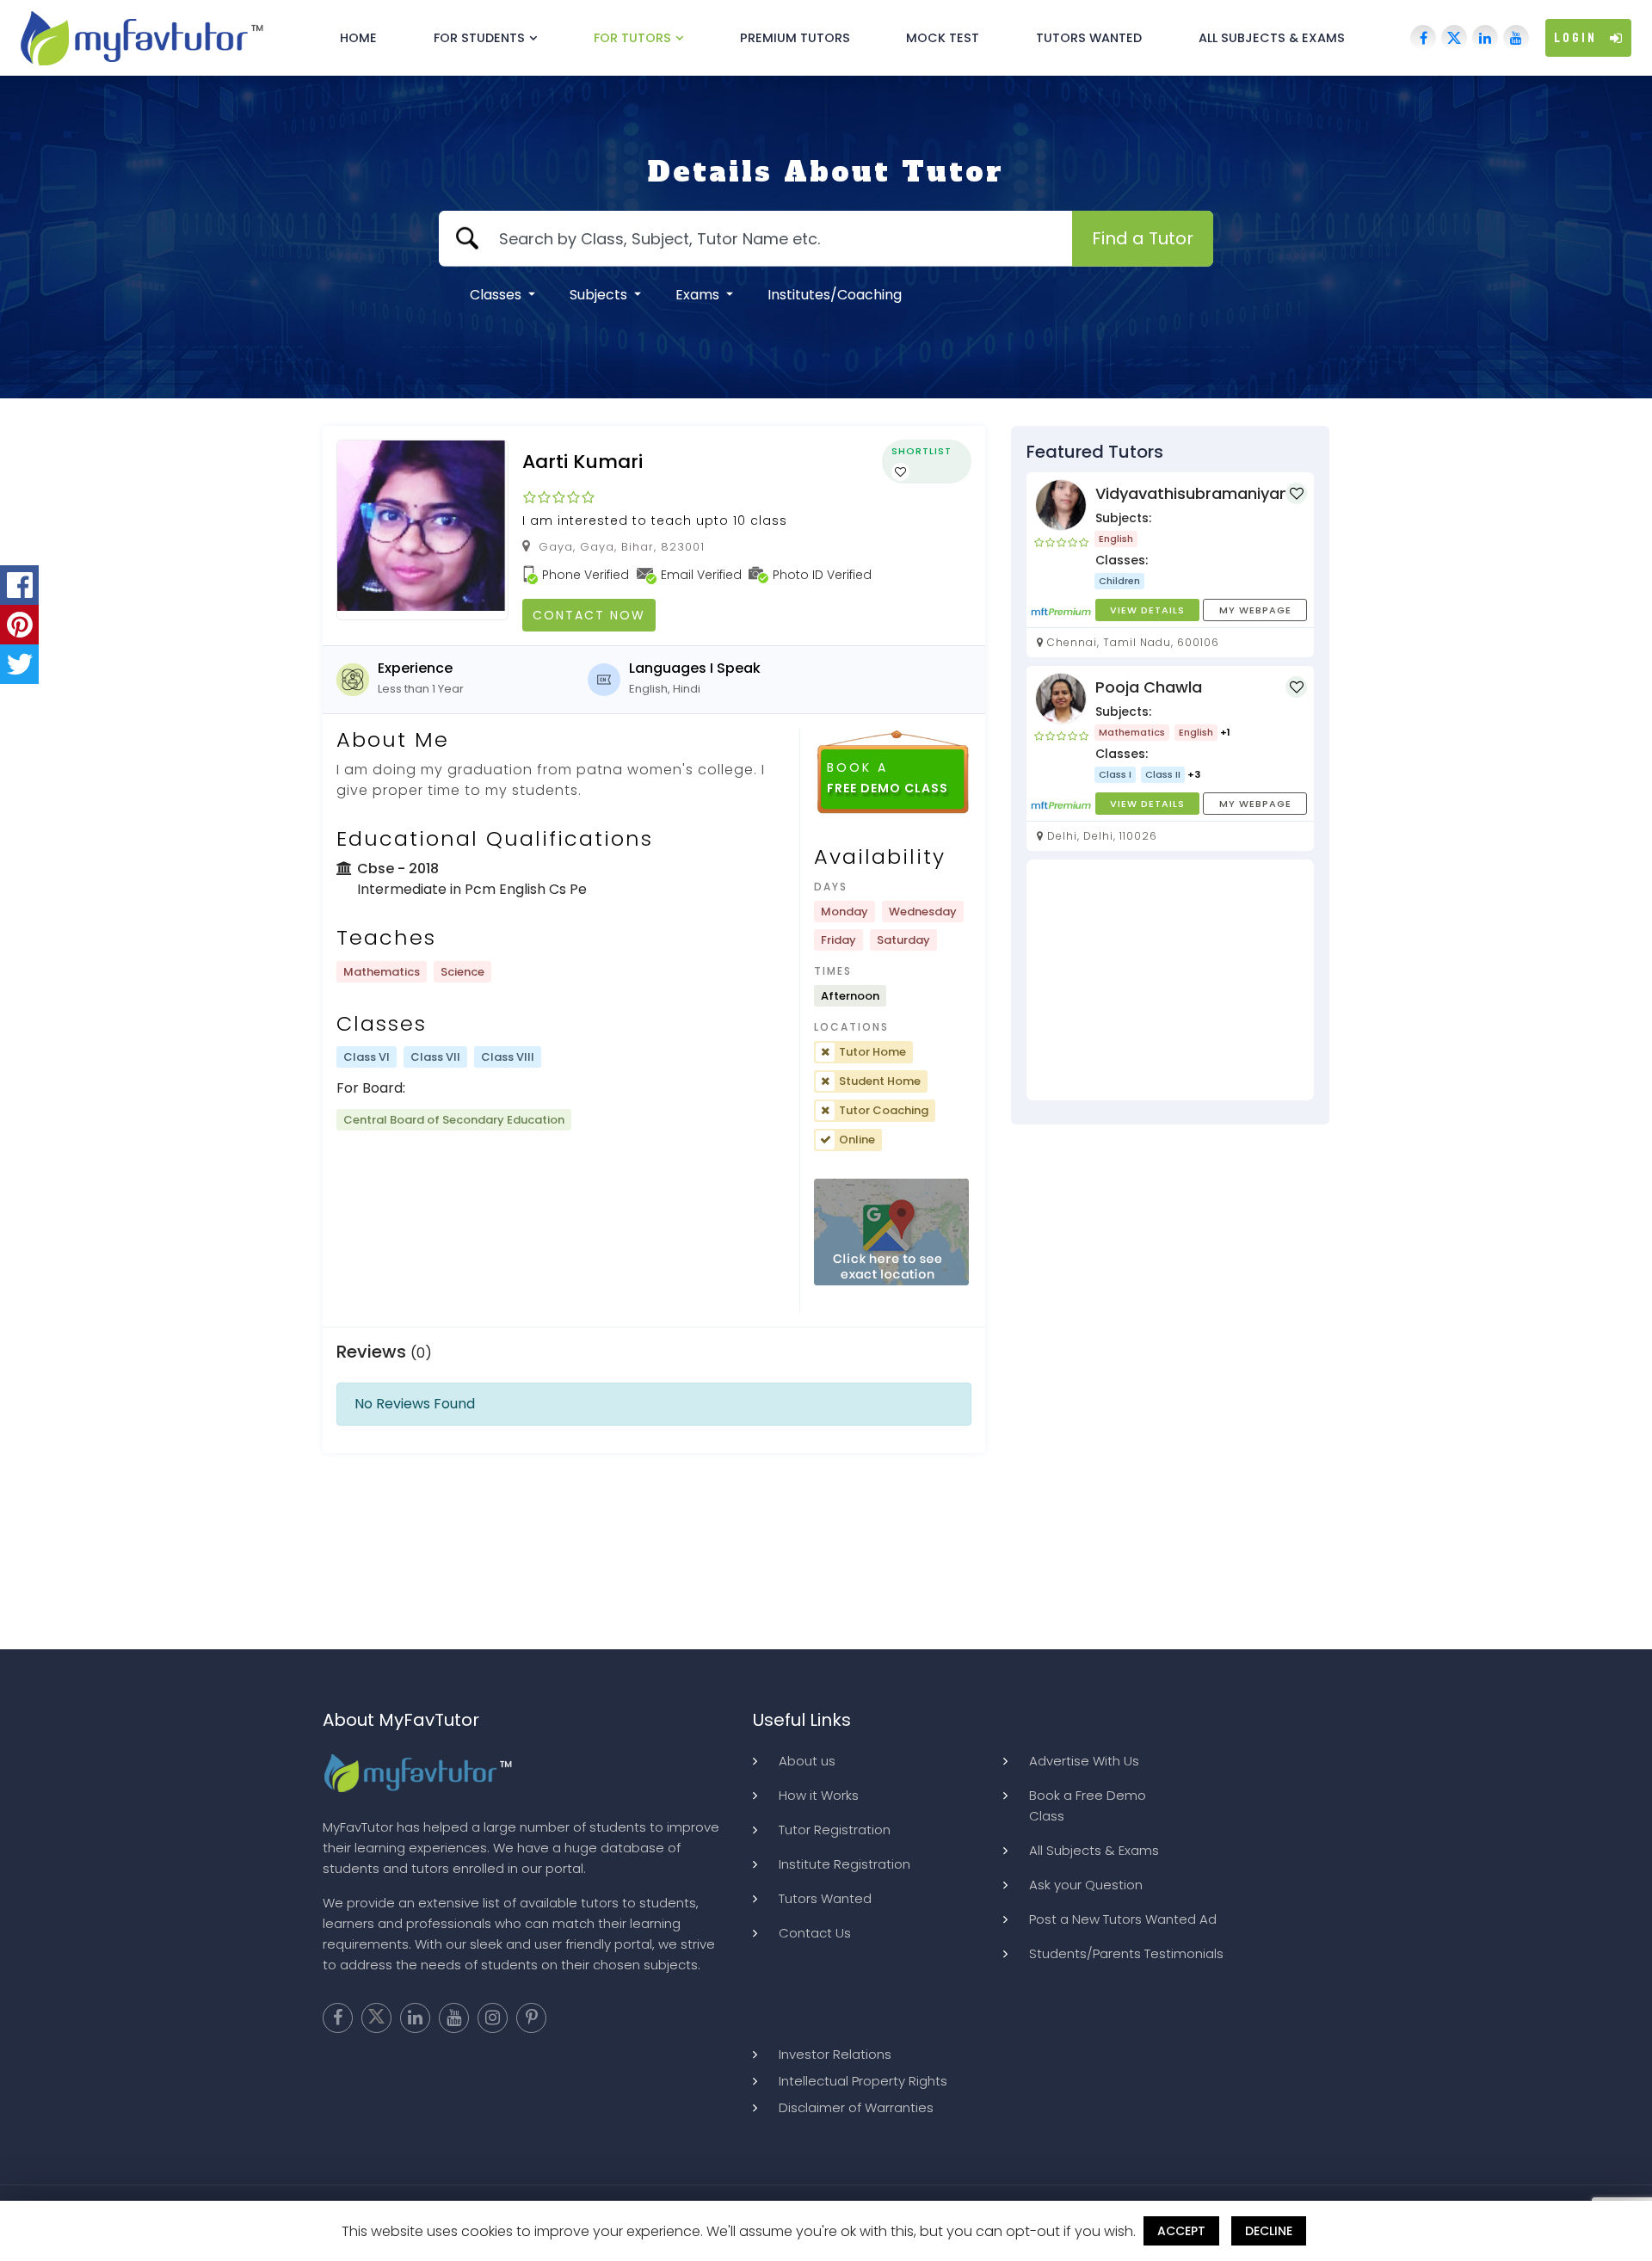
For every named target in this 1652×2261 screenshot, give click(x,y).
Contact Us (815, 1933)
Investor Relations (835, 2054)
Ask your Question (1086, 1885)
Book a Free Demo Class (1088, 1805)
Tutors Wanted (1089, 38)
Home (358, 38)
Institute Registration (844, 1864)
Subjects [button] (600, 295)
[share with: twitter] (19, 664)
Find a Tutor (1143, 238)
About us (807, 1761)
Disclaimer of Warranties (856, 2107)
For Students (479, 38)
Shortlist (922, 451)
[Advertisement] (1170, 980)
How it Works (819, 1795)
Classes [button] (497, 295)
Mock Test (943, 38)
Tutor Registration (835, 1830)
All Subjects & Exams (1272, 38)
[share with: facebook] (19, 585)
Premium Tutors (795, 38)
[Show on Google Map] (891, 1232)
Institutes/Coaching (835, 295)
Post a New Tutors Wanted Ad (1123, 1919)
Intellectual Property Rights (863, 2081)
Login (1575, 38)
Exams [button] (699, 295)
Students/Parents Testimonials (1126, 1953)
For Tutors (632, 38)
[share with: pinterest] (19, 625)
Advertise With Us (1084, 1761)
